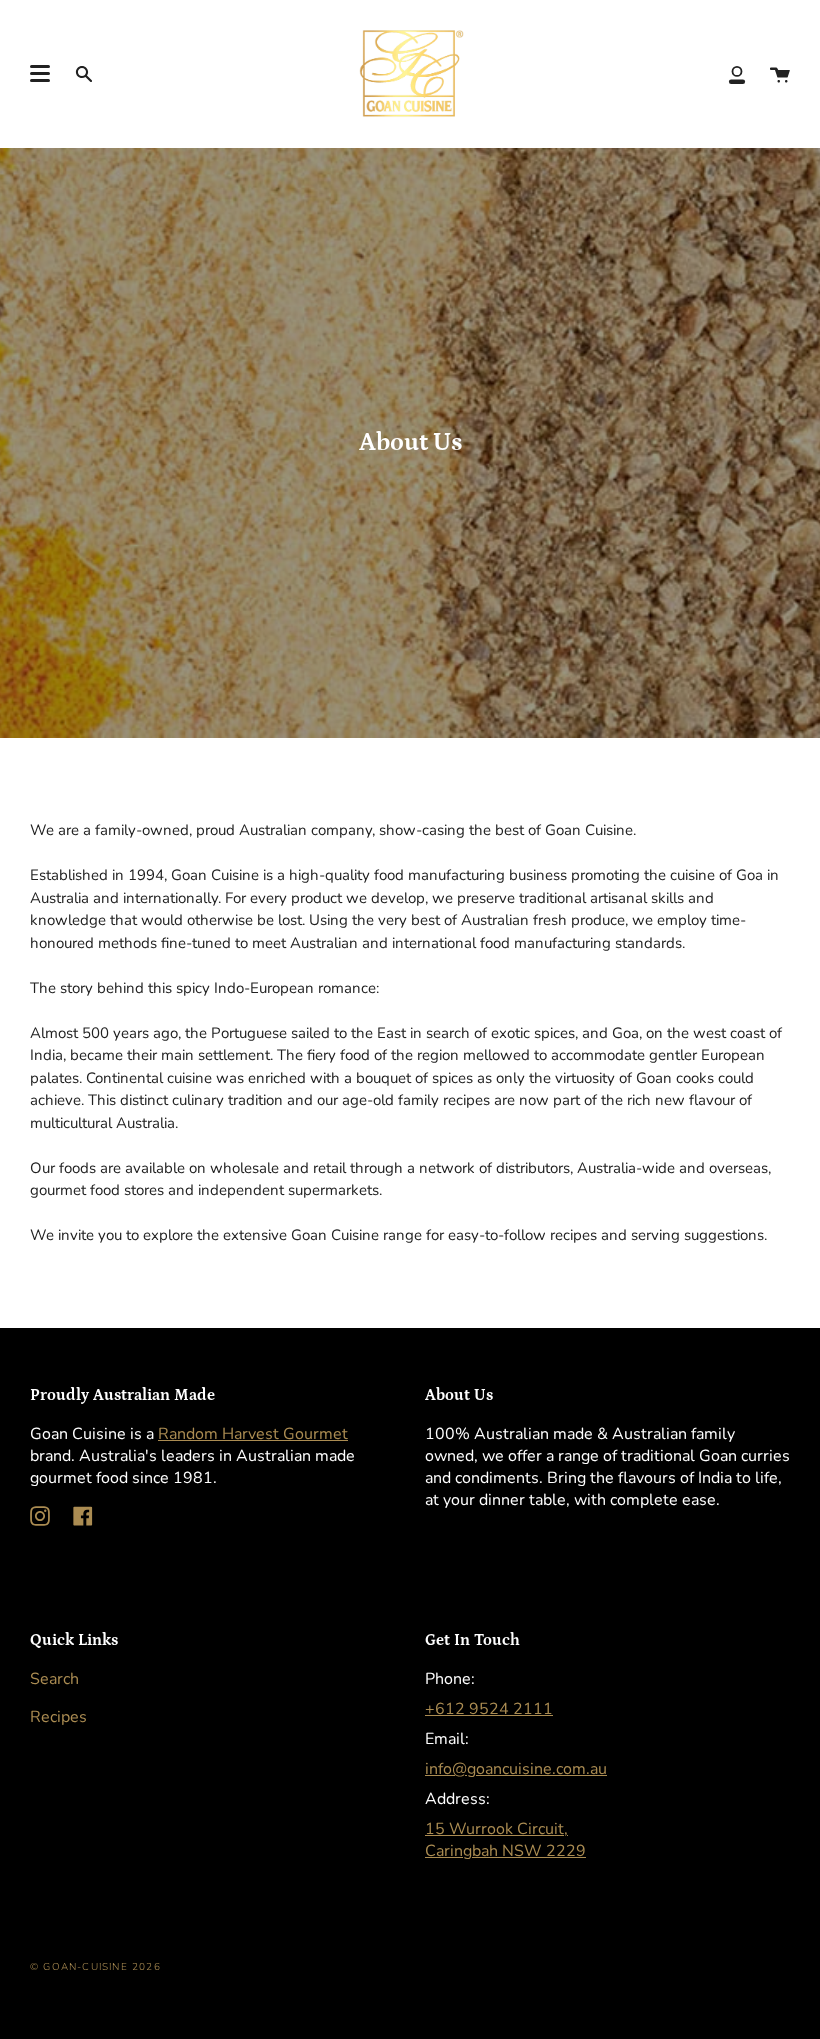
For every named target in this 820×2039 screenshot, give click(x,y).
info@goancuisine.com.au (516, 1769)
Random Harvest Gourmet (253, 1434)
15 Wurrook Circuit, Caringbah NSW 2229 (505, 1840)
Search (54, 1679)
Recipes (58, 1717)
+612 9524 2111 (489, 1709)
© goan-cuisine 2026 (95, 1967)
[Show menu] (40, 74)
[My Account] (737, 73)
